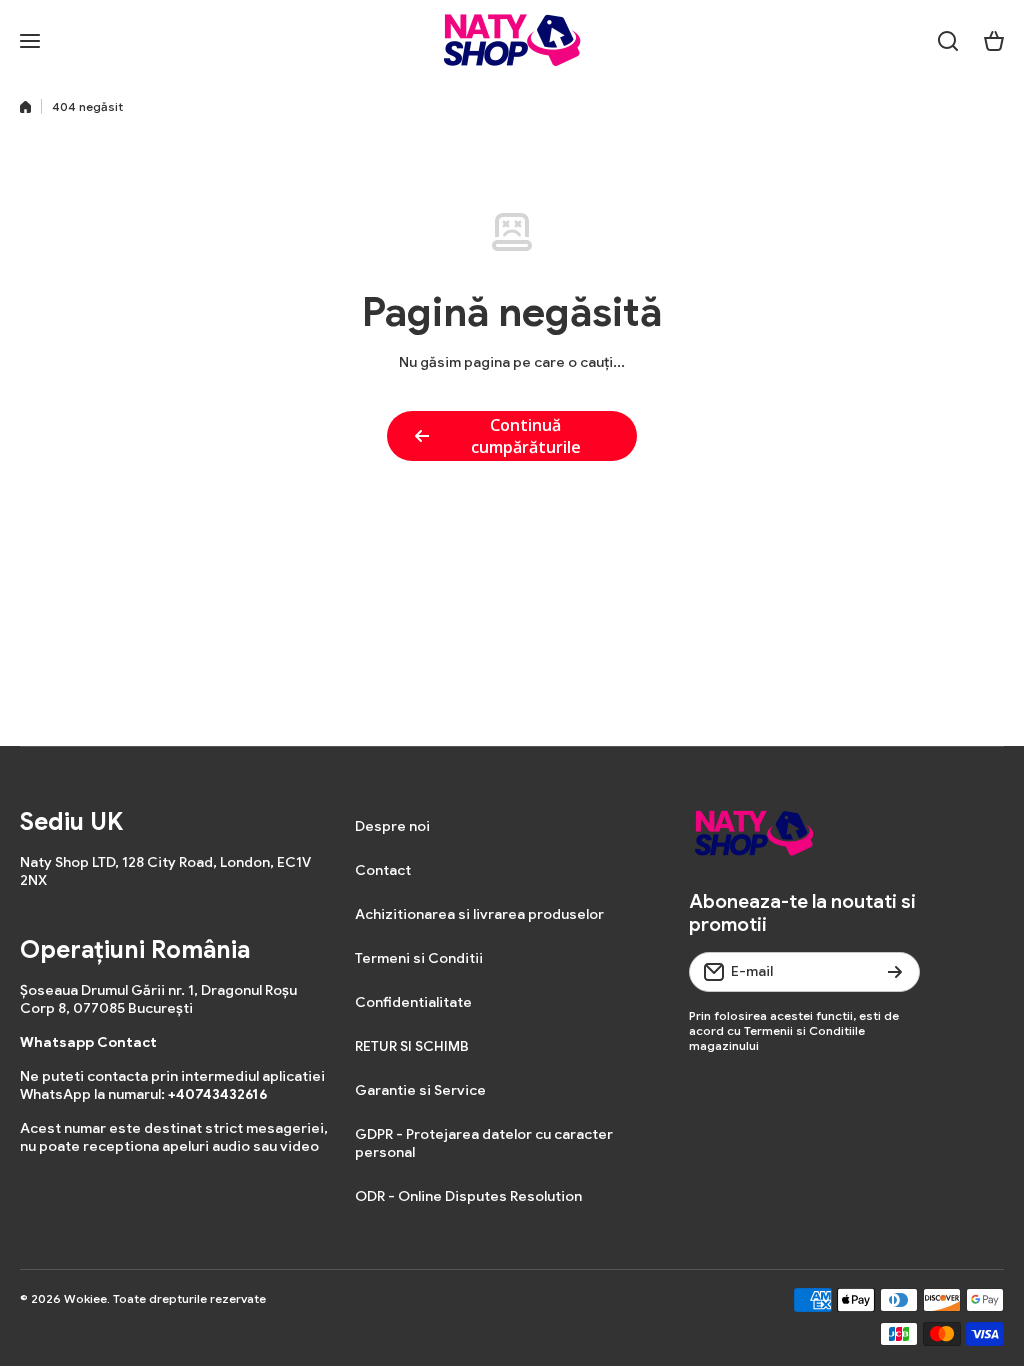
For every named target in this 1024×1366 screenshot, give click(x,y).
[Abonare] (895, 972)
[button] (994, 41)
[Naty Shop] (512, 40)
